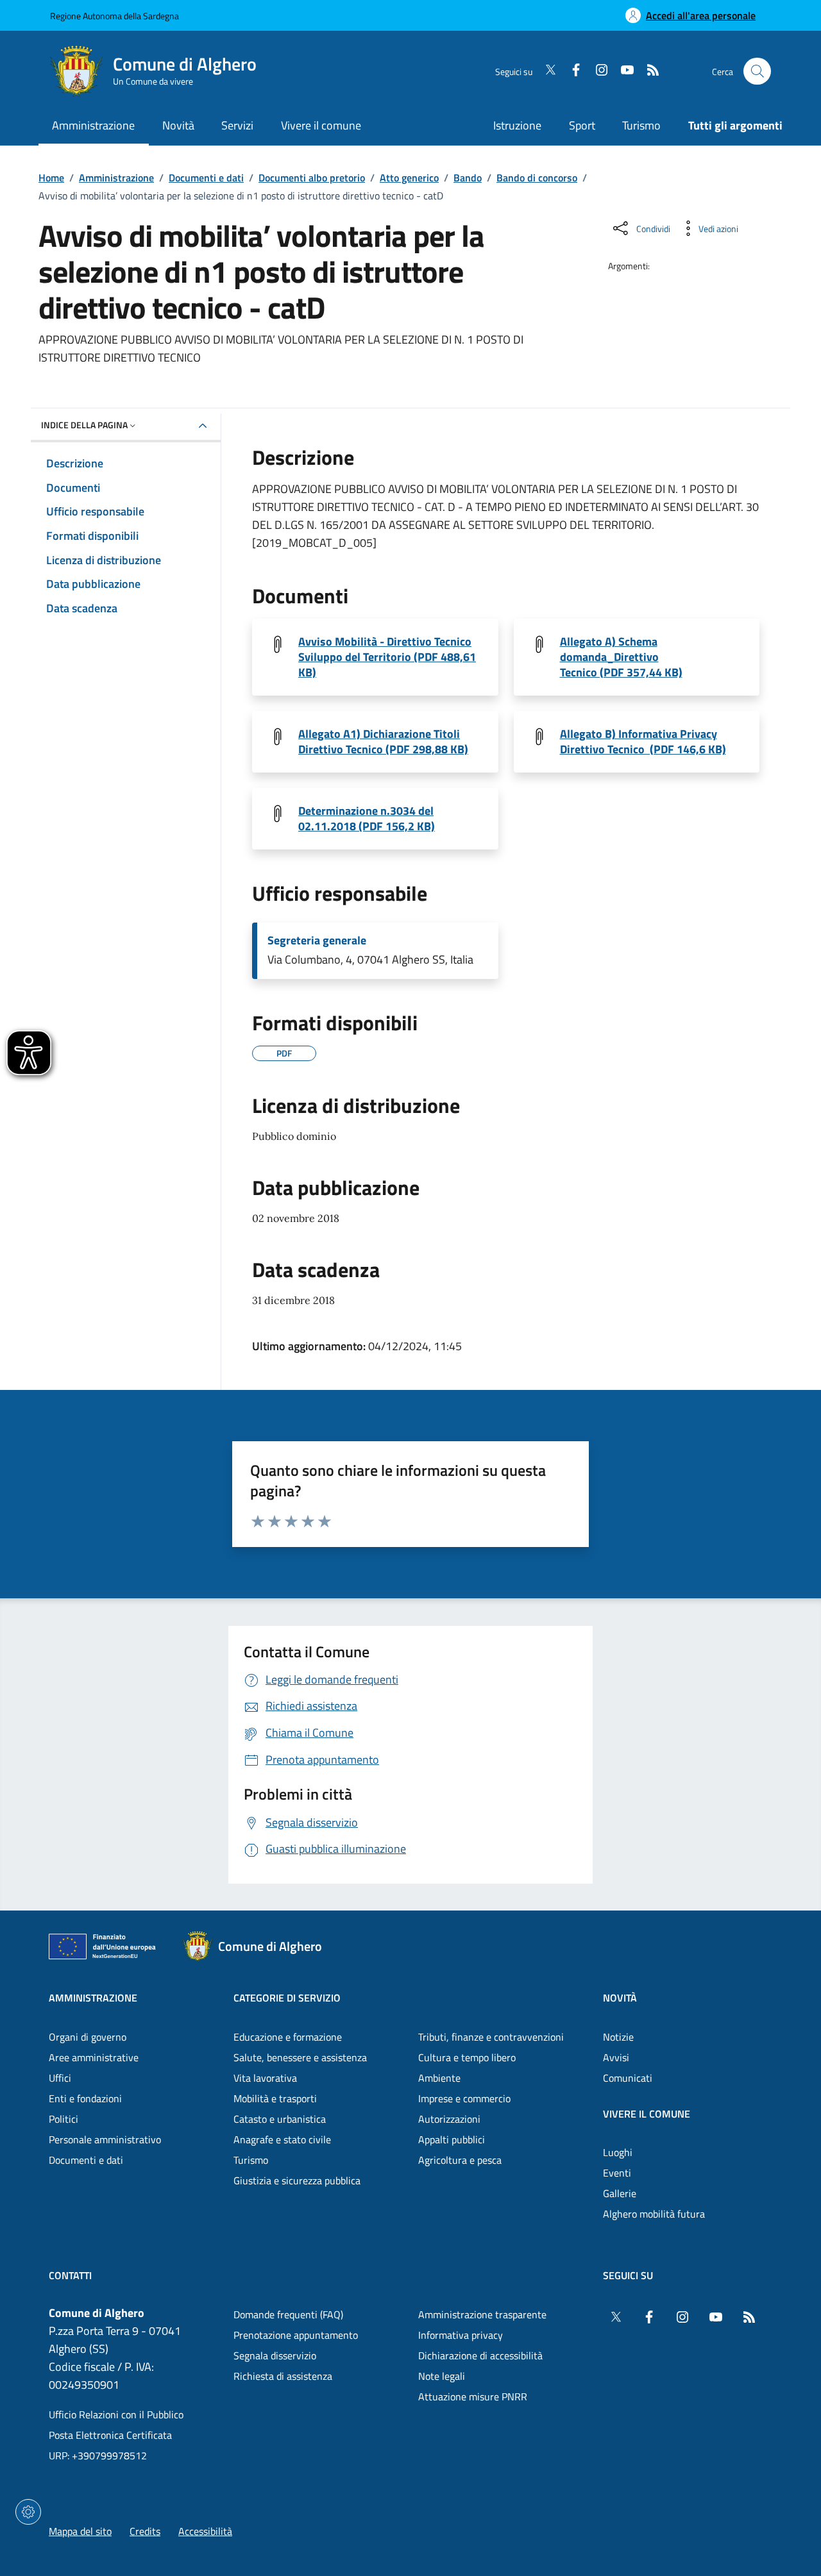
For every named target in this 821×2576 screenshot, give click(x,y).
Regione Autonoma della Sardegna (114, 16)
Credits (145, 2531)
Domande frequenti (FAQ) (288, 2314)
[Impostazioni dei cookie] (28, 2512)
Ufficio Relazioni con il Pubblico (116, 2414)
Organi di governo (88, 2037)
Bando (468, 178)
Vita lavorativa (265, 2078)
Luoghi (618, 2152)
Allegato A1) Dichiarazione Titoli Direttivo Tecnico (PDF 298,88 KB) (383, 742)
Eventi (617, 2173)
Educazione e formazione (288, 2037)
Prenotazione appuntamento (296, 2335)
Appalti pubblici (452, 2139)
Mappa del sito (80, 2531)
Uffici (60, 2078)
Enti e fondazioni (85, 2098)
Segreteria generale (317, 941)
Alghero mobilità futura (654, 2214)
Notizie (618, 2037)
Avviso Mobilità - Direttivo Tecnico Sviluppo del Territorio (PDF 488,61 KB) (387, 657)
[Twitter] (545, 71)
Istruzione (517, 125)
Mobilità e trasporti (275, 2098)
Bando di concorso (537, 178)
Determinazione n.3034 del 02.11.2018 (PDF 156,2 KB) (367, 819)
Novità (620, 1998)
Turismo (641, 125)
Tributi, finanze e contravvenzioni (491, 2037)
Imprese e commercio (464, 2098)
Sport (582, 125)
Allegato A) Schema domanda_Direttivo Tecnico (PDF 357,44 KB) (621, 657)
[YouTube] (622, 71)
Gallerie (620, 2193)
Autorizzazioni (449, 2119)
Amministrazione (116, 178)
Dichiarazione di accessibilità (480, 2355)
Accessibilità (205, 2531)
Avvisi (616, 2057)
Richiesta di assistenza (283, 2376)
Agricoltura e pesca (460, 2160)
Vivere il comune (647, 2114)
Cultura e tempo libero (467, 2057)
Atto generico (409, 178)
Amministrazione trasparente (482, 2314)
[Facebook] (571, 71)
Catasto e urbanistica (280, 2119)
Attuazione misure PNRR (473, 2396)
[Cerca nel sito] (757, 71)
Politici (63, 2119)
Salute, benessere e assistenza (300, 2057)
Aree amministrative (94, 2057)
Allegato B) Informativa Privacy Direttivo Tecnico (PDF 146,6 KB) (643, 742)
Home (51, 178)
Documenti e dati (206, 178)
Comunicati (628, 2078)
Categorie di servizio (287, 1998)
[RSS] (648, 71)
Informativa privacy (461, 2335)
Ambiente (439, 2078)
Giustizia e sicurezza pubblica (297, 2180)
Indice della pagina (84, 425)
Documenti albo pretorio (312, 178)
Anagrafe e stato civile (282, 2139)
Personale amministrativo (105, 2139)
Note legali (442, 2376)
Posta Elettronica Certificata (110, 2435)
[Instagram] (597, 71)
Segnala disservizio (275, 2355)
